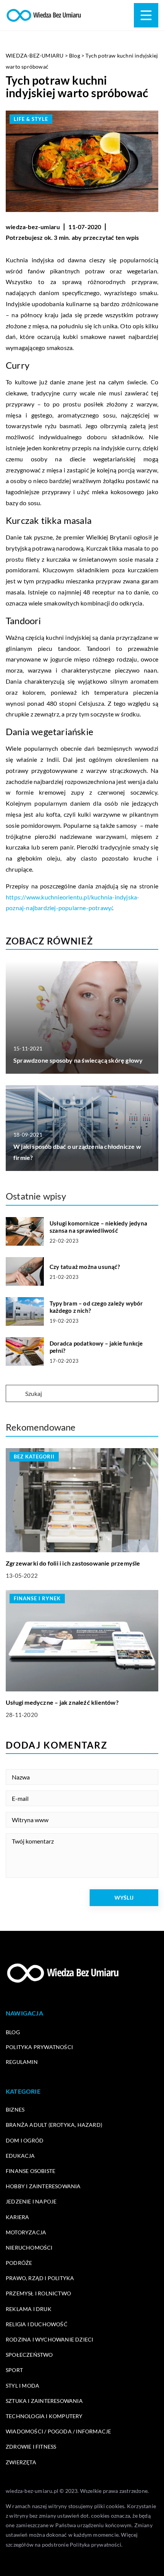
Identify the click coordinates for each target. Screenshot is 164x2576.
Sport (14, 2370)
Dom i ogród (25, 2140)
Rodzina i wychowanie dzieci (49, 2339)
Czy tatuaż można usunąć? (85, 1267)
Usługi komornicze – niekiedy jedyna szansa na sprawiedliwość (98, 1227)
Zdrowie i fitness (31, 2447)
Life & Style (31, 119)
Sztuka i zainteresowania (44, 2401)
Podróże (19, 2263)
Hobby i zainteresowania (43, 2186)
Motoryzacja (26, 2232)
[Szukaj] (15, 1394)
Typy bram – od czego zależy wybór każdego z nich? (96, 1307)
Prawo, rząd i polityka (40, 2278)
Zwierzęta (21, 2462)
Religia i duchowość (37, 2324)
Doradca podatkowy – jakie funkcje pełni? (96, 1347)
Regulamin (22, 2062)
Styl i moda (23, 2386)
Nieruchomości (29, 2248)
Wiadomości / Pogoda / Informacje (58, 2431)
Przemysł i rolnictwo (38, 2293)
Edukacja (20, 2156)
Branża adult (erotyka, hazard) (54, 2125)
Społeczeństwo (29, 2355)
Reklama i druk (29, 2309)
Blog (13, 2032)
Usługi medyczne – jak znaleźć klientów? (62, 1702)
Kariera (17, 2217)
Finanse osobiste (31, 2171)
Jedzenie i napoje (31, 2201)
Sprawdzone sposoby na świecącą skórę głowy (78, 1060)
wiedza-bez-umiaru (33, 227)
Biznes (15, 2109)
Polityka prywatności (39, 2047)
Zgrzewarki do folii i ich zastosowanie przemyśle (73, 1563)
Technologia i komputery (44, 2416)
